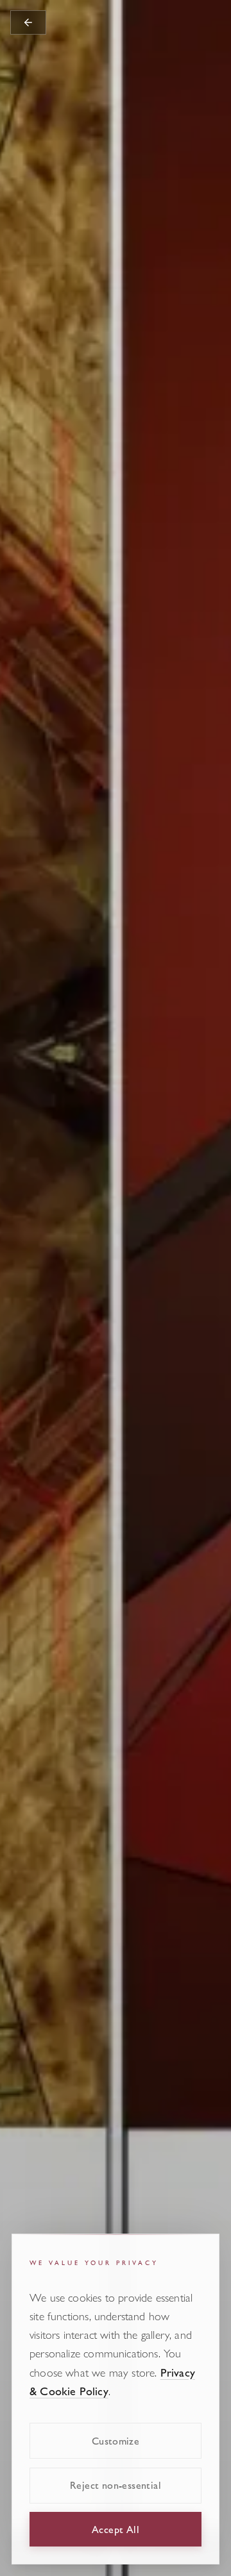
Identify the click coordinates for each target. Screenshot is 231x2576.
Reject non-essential (116, 2485)
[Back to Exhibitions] (28, 22)
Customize (116, 2440)
